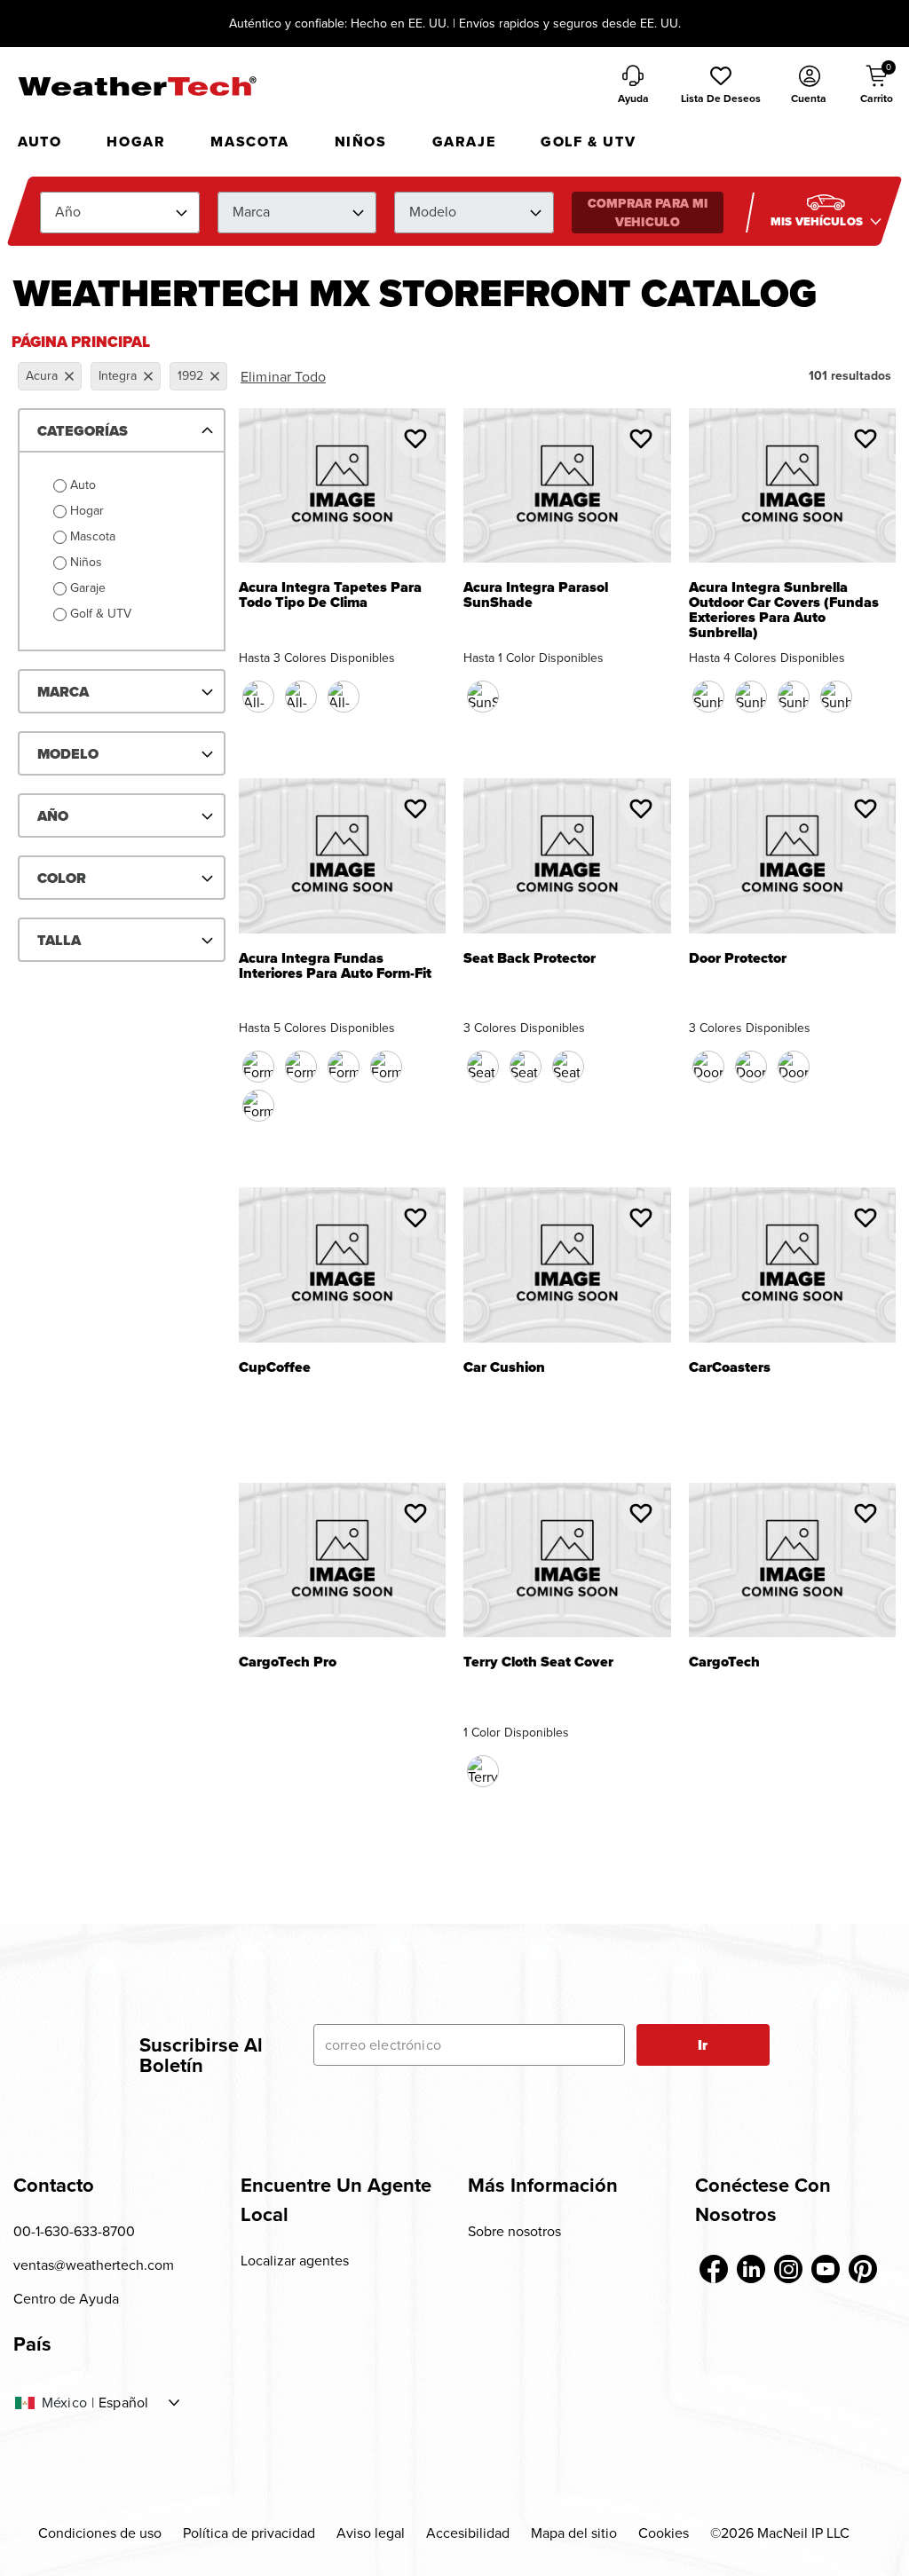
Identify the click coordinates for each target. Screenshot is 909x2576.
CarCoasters (730, 1369)
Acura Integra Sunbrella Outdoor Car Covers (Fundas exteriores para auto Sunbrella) (784, 611)
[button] (721, 86)
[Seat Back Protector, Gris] (568, 1067)
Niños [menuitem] (361, 142)
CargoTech (724, 1663)
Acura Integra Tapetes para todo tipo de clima (330, 595)
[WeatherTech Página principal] (137, 86)
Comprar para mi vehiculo (648, 213)
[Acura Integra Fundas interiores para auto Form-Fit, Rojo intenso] (344, 1067)
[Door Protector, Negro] (708, 1067)
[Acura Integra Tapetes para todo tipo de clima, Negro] (258, 697)
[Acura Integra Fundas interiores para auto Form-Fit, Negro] (258, 1067)
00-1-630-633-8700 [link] (74, 2231)
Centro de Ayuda (66, 2299)
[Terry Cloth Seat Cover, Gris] (483, 1771)
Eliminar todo (283, 377)
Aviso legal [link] (371, 2533)
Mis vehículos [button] (818, 221)
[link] (714, 2269)
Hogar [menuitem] (136, 142)
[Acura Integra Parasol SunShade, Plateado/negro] (483, 697)
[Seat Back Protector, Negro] (483, 1067)
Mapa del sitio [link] (574, 2533)
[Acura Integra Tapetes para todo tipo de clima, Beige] (301, 697)
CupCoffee (275, 1369)
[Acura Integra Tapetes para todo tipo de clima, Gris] (344, 697)
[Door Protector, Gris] (794, 1067)
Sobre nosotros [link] (514, 2231)
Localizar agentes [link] (295, 2261)
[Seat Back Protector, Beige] (526, 1067)
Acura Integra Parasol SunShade (536, 595)
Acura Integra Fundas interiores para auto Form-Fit (335, 966)
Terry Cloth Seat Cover (538, 1663)
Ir (703, 2045)
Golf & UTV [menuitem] (588, 142)
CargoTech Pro (288, 1663)
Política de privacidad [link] (249, 2533)
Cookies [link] (664, 2533)
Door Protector (738, 960)
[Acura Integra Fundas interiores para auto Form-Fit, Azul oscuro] (301, 1067)
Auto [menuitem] (40, 142)
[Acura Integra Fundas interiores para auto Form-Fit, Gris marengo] (258, 1106)
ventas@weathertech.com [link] (94, 2265)
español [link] (123, 2403)
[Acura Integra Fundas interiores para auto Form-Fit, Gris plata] (386, 1067)
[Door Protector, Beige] (751, 1067)
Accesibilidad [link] (468, 2533)
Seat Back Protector (530, 960)
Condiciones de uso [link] (100, 2533)
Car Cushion (504, 1369)
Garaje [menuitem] (464, 142)
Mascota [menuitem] (249, 142)
